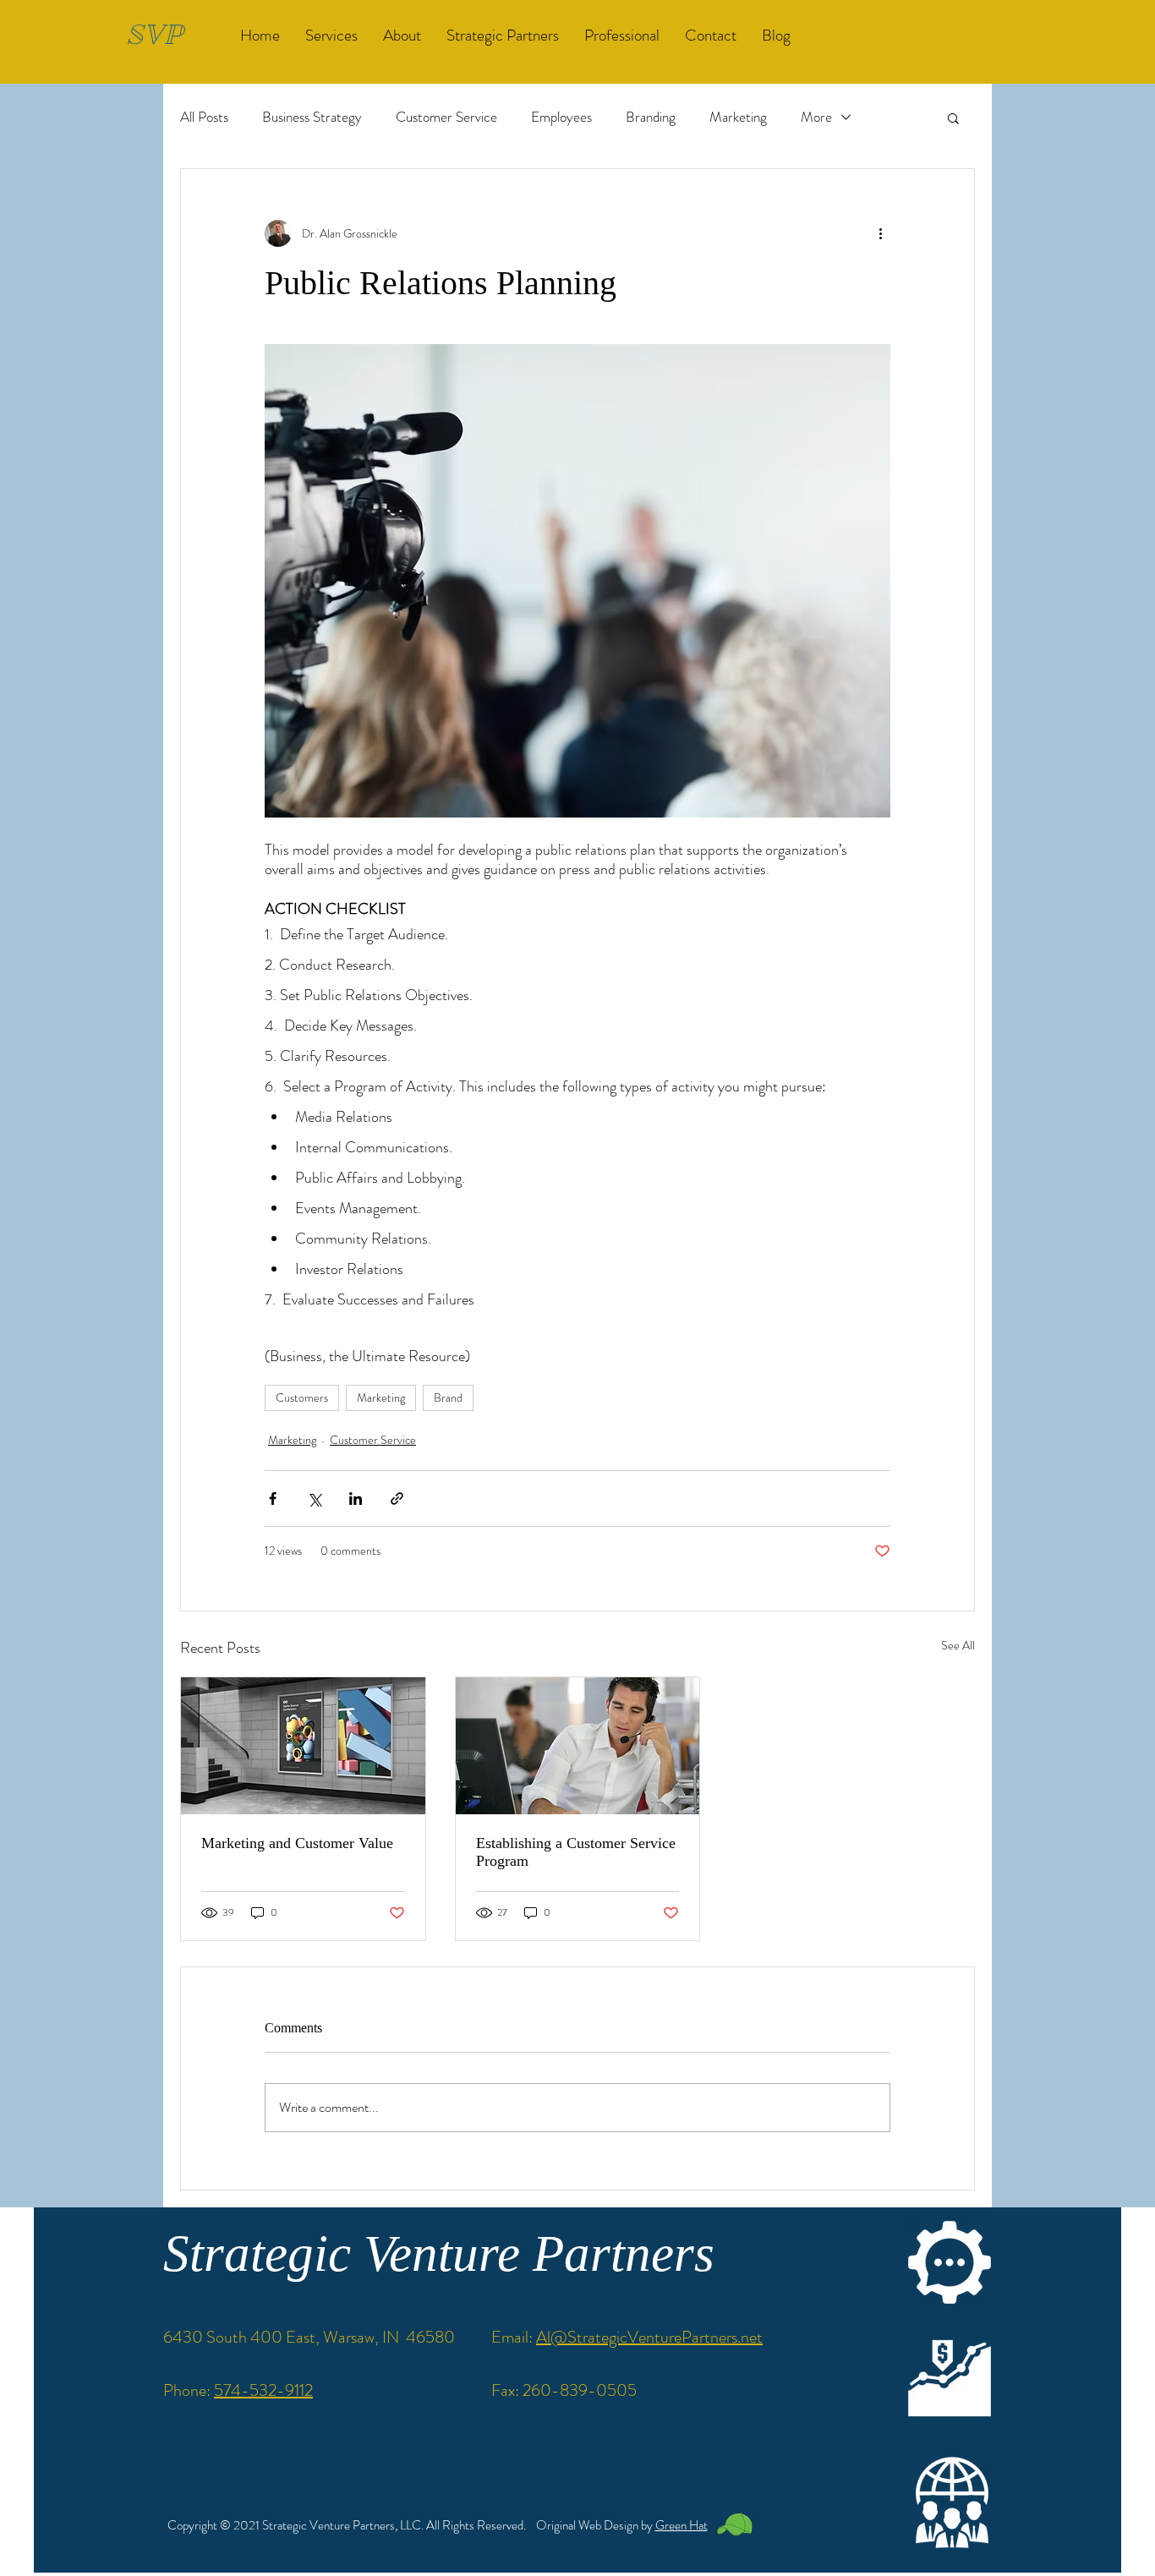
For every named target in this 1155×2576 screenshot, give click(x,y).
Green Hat (682, 2525)
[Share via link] (397, 1499)
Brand (448, 1397)
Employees (561, 117)
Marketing (738, 117)
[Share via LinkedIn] (356, 1499)
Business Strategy (312, 117)
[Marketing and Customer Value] (303, 1746)
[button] (953, 118)
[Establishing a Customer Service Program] (578, 1746)
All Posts (204, 117)
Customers (302, 1397)
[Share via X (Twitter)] (314, 1499)
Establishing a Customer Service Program (576, 1852)
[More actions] (880, 233)
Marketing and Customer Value (297, 1843)
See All (958, 1645)
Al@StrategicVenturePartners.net (649, 2337)
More (816, 117)
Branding (651, 117)
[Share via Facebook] (273, 1499)
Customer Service (446, 117)
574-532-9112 (263, 2390)
